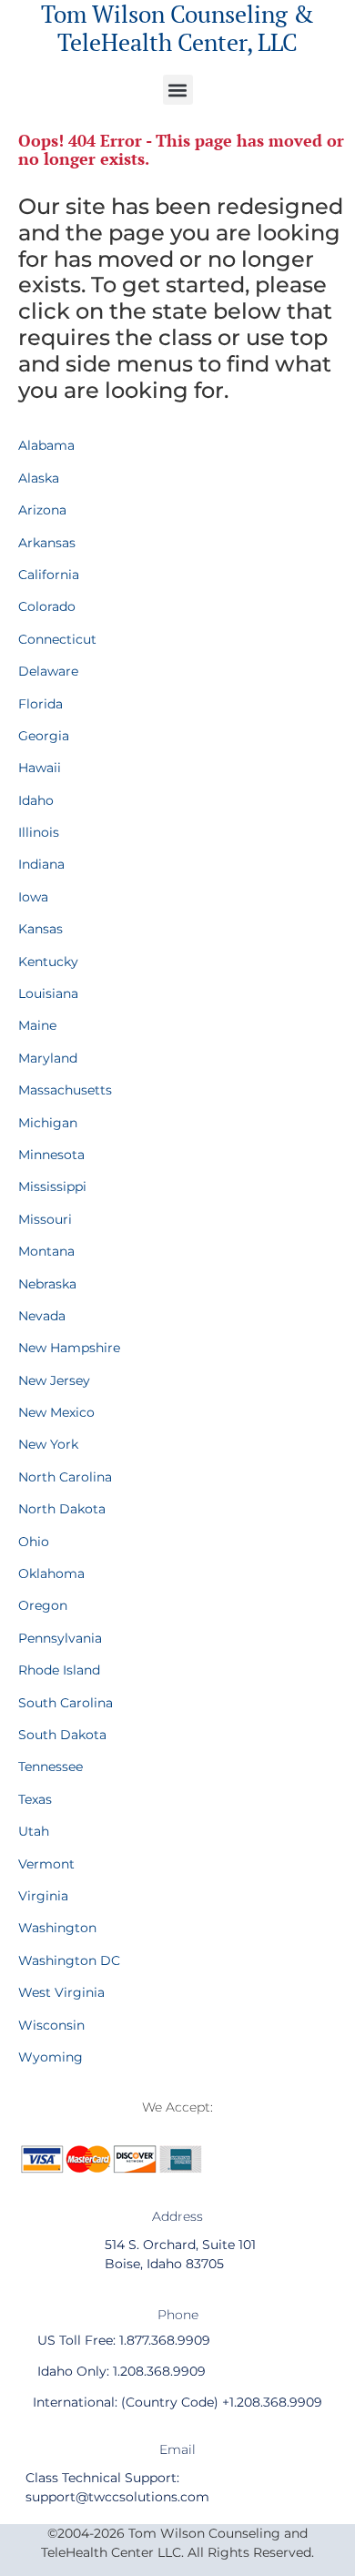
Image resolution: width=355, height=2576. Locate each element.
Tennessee (51, 1767)
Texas (35, 1799)
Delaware (48, 671)
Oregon (43, 1605)
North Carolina (65, 1477)
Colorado (47, 606)
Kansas (41, 929)
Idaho (36, 800)
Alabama (46, 445)
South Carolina (66, 1703)
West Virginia (61, 1992)
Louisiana (48, 993)
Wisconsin (51, 2025)
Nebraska (47, 1284)
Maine (37, 1025)
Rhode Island (59, 1670)
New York (48, 1444)
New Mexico (56, 1412)
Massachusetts (65, 1090)
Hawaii (40, 768)
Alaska (39, 478)
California (49, 575)
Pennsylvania (60, 1638)
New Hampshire (69, 1348)
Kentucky (48, 962)
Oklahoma (51, 1573)
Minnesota (51, 1155)
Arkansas (47, 543)
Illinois (39, 832)
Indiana (41, 864)
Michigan (48, 1123)
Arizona (42, 510)
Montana (46, 1251)
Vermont (46, 1864)
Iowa (33, 897)
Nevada (42, 1316)
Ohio (34, 1542)
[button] (178, 90)
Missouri (45, 1219)
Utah (34, 1831)
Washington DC (69, 1960)
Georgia (44, 736)
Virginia (43, 1896)
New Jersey (54, 1380)
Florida (41, 704)
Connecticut (57, 639)
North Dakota (62, 1509)
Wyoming (51, 2057)
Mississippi (52, 1186)
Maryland (48, 1058)
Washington (57, 1928)
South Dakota (62, 1735)
